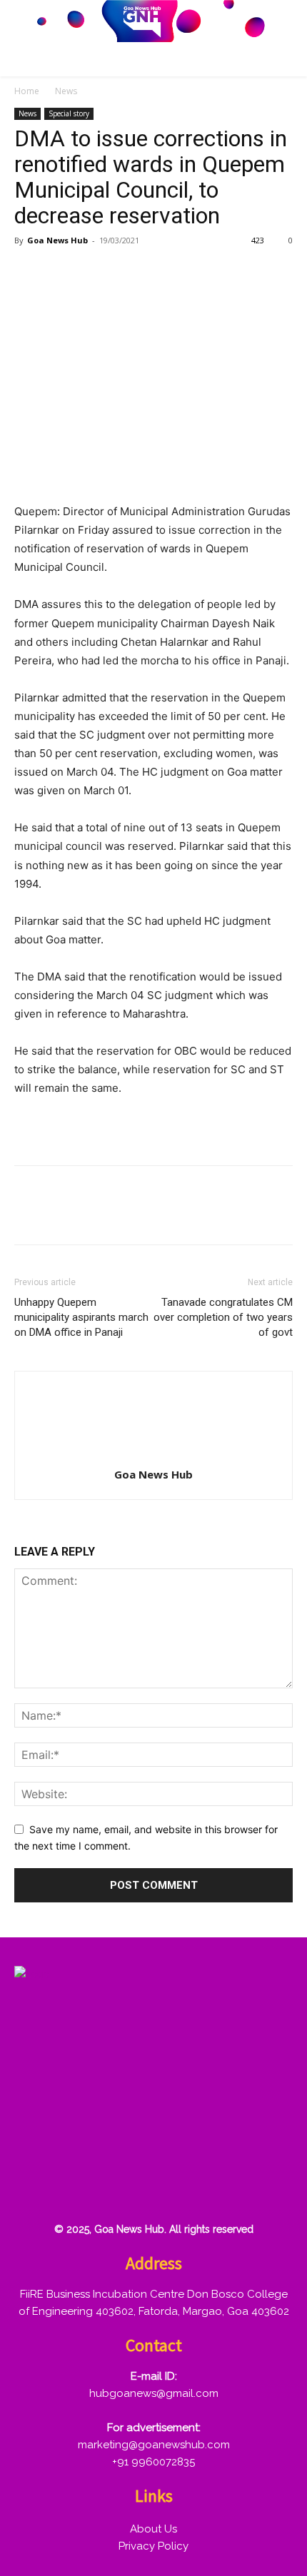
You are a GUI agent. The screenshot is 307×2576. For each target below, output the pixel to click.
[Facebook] (29, 273)
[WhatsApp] (127, 273)
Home (27, 91)
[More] (193, 273)
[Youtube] (268, 2186)
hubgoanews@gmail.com (154, 2393)
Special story (69, 113)
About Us (153, 2529)
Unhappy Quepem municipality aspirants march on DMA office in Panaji (81, 1317)
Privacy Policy (153, 2546)
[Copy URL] (160, 273)
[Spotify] (131, 2186)
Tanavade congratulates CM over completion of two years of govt (223, 1317)
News (66, 91)
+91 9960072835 (153, 2462)
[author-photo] (153, 1455)
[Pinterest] (94, 273)
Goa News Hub (57, 240)
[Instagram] (85, 2186)
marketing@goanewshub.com (154, 2445)
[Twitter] (61, 273)
